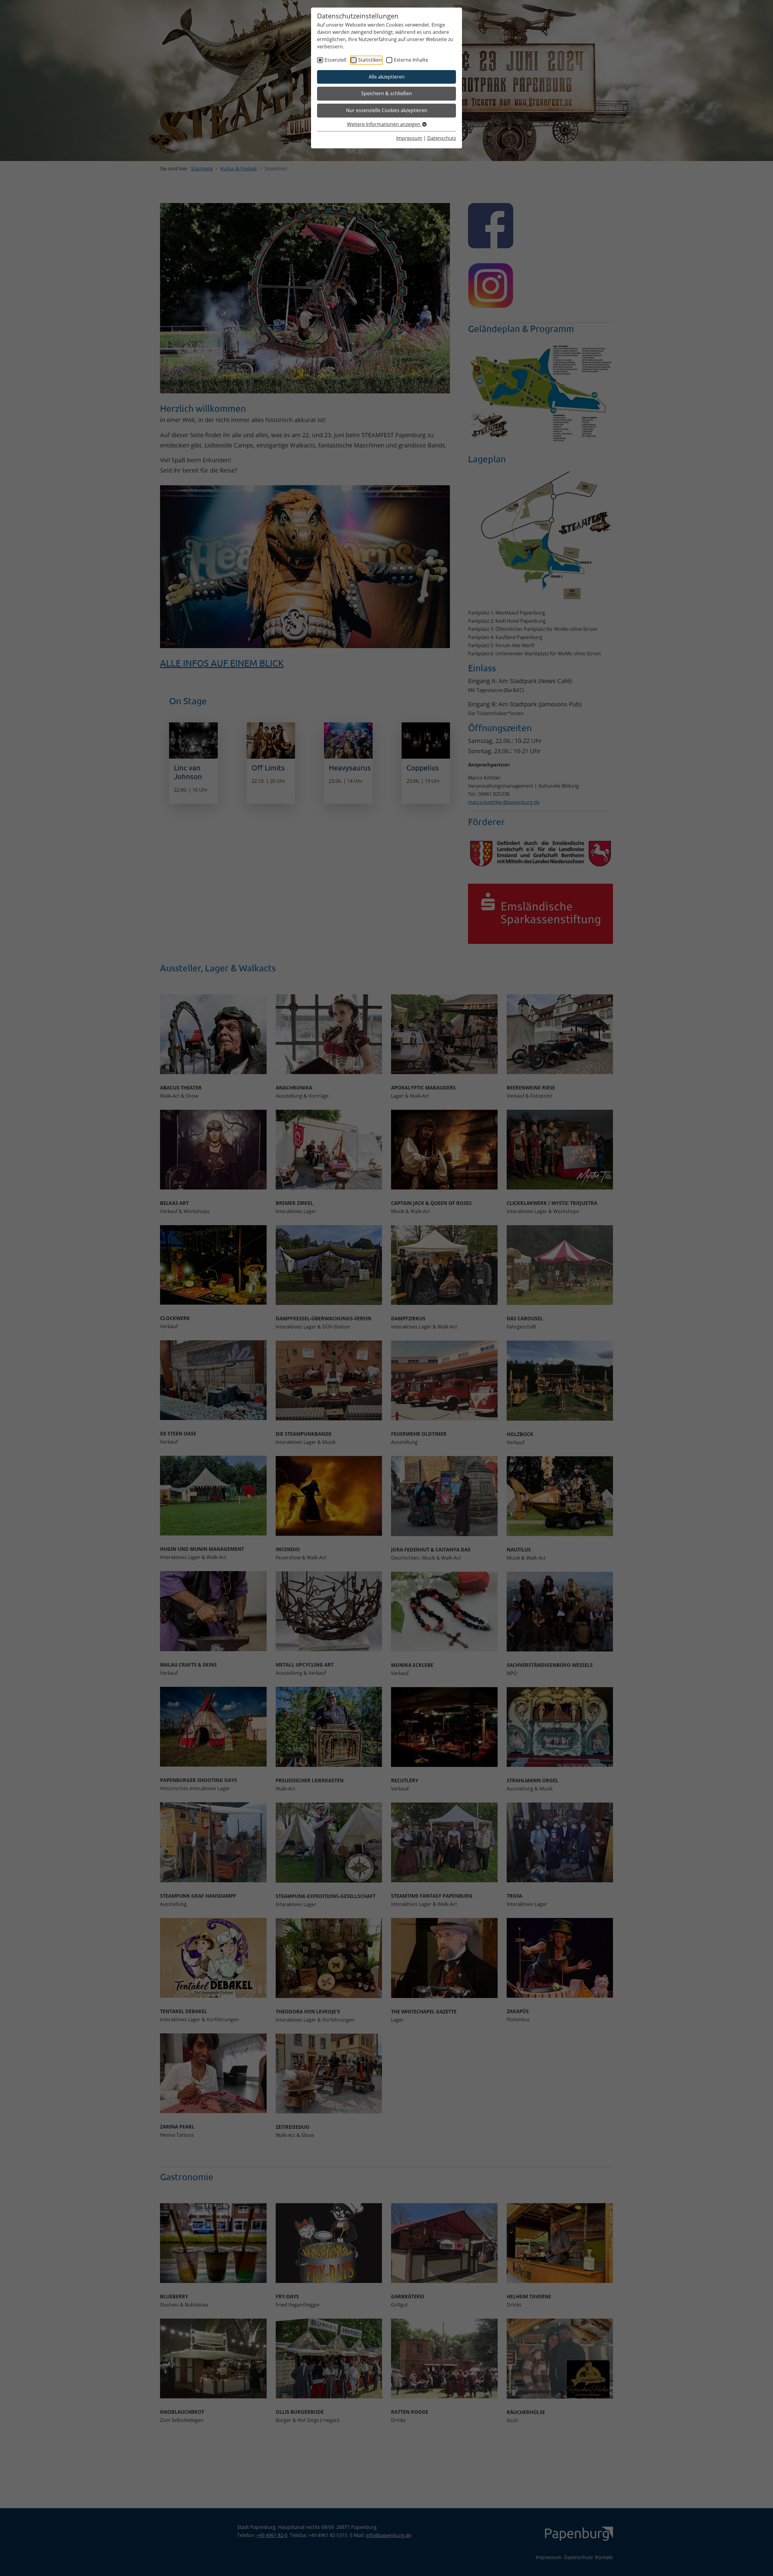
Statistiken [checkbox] (370, 60)
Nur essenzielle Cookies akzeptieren (387, 110)
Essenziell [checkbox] (335, 60)
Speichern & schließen (386, 93)
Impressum (409, 138)
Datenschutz (442, 138)
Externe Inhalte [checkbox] (411, 60)
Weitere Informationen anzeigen (384, 124)
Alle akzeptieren (387, 77)
